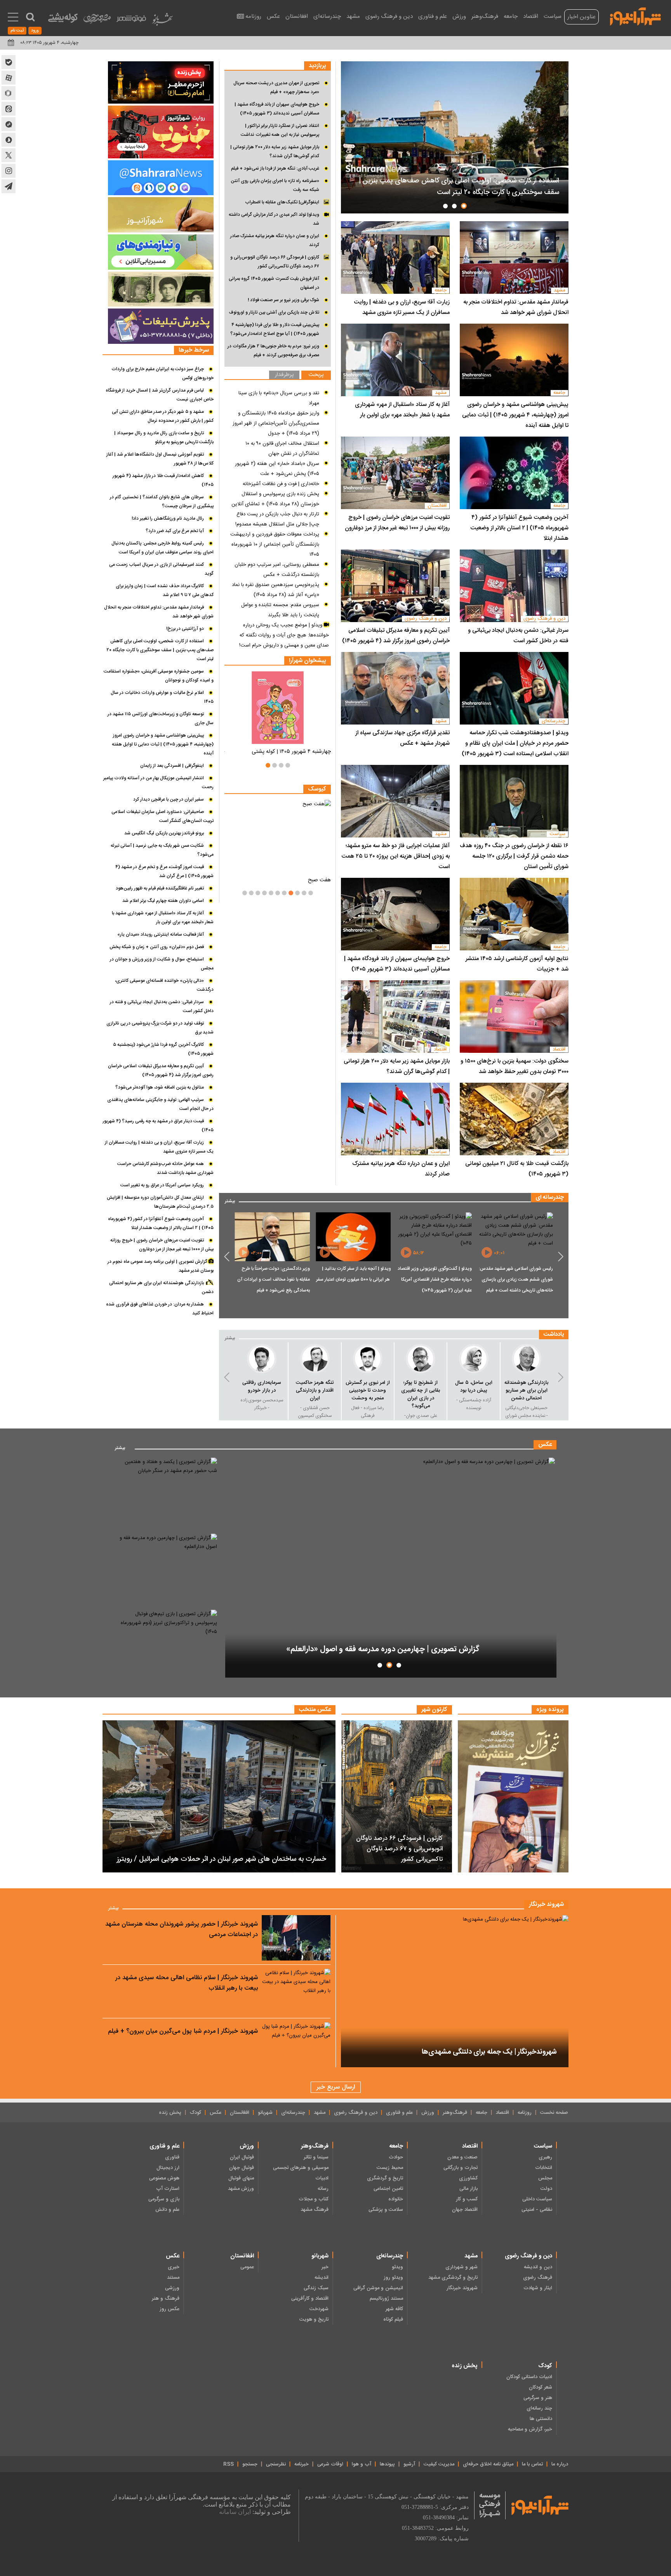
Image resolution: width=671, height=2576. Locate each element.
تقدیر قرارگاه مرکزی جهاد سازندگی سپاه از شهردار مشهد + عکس (402, 738)
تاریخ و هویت (314, 2319)
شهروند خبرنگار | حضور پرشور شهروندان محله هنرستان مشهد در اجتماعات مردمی (182, 1929)
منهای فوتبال (241, 2178)
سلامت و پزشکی (386, 2210)
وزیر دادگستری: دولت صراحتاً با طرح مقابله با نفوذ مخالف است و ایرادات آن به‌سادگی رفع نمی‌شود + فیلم (355, 1279)
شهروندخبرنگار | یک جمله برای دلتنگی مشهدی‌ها (489, 2052)
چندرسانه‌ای (327, 16)
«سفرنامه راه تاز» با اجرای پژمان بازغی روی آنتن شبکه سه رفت (275, 185)
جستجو (250, 2464)
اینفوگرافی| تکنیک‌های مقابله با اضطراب (282, 202)
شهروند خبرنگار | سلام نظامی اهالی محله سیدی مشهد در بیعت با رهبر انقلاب (187, 1983)
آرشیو (409, 2464)
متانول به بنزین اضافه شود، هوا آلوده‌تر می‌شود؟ (160, 1087)
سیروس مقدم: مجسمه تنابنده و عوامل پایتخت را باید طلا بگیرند (280, 610)
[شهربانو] (162, 21)
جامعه (511, 16)
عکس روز (169, 2309)
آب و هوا (362, 2464)
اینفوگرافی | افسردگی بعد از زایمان (172, 766)
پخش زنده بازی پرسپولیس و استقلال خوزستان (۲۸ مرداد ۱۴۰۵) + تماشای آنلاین (275, 499)
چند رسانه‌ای (539, 2408)
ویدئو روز (393, 2278)
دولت (546, 2189)
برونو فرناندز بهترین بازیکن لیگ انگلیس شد (164, 833)
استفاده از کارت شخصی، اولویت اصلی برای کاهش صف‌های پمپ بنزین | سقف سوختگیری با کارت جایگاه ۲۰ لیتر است (160, 650)
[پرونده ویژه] (513, 1796)
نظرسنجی (276, 2464)
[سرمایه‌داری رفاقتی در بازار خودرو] (315, 1359)
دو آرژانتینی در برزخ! (185, 629)
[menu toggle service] (13, 18)
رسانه (323, 2189)
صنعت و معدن (462, 2157)
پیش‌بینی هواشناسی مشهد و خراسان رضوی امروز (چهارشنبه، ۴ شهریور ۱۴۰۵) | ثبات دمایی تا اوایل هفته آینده (515, 415)
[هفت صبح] (278, 836)
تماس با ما (532, 2464)
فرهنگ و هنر (166, 2299)
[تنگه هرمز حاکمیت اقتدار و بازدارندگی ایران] (368, 1359)
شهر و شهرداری (462, 2267)
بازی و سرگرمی (164, 2199)
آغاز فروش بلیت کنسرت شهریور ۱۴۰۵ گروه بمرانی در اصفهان (274, 283)
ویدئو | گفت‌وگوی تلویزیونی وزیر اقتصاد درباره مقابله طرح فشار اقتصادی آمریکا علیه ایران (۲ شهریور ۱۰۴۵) (516, 1279)
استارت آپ (168, 2189)
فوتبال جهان (242, 2168)
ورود (35, 31)
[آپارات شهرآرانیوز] (9, 78)
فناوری (172, 2157)
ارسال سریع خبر (336, 2087)
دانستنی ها (541, 2419)
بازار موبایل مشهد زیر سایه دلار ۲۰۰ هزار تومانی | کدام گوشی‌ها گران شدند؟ (397, 1066)
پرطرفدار (284, 375)
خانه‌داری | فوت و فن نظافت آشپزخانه (281, 484)
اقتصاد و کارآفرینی (310, 2299)
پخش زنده (170, 2113)
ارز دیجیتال (168, 2168)
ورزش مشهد (241, 2189)
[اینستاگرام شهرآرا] (9, 171)
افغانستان (297, 16)
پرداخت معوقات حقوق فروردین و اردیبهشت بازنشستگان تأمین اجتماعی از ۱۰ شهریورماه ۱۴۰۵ (275, 544)
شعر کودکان (541, 2387)
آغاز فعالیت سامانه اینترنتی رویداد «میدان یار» (161, 934)
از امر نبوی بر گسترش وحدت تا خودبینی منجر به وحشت (421, 1390)
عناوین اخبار (581, 17)
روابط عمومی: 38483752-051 (435, 2528)
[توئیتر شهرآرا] (9, 155)
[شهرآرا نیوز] (636, 16)
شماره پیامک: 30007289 (442, 2539)
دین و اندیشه (538, 2267)
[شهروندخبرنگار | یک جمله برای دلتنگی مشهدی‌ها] (455, 1991)
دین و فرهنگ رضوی (389, 16)
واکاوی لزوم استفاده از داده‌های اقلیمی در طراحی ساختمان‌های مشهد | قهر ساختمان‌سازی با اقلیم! (456, 187)
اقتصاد (531, 16)
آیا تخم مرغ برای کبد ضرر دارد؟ (175, 531)
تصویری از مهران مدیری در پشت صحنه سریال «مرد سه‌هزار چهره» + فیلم (276, 88)
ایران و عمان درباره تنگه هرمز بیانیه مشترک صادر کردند (401, 1169)
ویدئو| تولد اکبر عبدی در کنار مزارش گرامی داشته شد (274, 219)
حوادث (396, 2157)
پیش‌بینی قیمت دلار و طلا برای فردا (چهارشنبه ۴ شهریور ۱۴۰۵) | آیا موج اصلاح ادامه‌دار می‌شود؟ (275, 329)
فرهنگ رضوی (538, 2278)
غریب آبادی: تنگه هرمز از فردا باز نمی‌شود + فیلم (275, 168)
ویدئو (397, 2267)
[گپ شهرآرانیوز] (9, 124)
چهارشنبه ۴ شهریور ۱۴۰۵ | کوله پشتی (291, 752)
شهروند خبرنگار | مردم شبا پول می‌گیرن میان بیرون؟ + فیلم (183, 2031)
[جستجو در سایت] (30, 17)
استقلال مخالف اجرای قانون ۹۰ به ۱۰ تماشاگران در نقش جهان (282, 449)
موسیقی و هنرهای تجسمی (301, 2168)
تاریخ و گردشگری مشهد (453, 2278)
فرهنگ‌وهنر (485, 16)
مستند (173, 2278)
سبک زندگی (316, 2288)
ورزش (459, 16)
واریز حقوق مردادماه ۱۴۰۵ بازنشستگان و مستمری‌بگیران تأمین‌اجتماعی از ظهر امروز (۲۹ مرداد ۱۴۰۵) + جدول (276, 423)
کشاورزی (468, 2178)
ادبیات (322, 2178)
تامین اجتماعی (388, 2189)
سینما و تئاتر (316, 2157)
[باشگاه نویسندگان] (161, 215)
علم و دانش (167, 2210)
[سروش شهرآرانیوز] (9, 140)
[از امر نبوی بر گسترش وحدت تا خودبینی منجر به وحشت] (421, 1359)
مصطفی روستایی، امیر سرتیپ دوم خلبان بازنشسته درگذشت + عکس (277, 570)
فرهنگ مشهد (315, 2210)
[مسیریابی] (161, 252)
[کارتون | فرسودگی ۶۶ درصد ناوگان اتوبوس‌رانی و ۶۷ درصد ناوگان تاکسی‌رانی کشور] (397, 1796)
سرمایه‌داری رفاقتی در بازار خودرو (315, 1387)
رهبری (545, 2157)
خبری (174, 2267)
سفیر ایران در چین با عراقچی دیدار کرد (169, 799)
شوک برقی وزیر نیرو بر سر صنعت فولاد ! (283, 300)
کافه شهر (394, 2309)
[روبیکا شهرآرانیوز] (9, 93)
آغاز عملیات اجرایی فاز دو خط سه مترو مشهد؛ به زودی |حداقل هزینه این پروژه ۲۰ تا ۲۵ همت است (395, 856)
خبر (325, 2267)
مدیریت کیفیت (439, 2464)
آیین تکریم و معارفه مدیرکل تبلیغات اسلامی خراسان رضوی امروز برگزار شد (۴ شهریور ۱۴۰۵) (396, 636)
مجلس (545, 2178)
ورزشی (172, 2288)
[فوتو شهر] (131, 20)
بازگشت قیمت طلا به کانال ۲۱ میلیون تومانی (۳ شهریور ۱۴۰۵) (517, 1169)
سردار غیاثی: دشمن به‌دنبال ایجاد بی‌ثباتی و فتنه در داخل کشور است (518, 636)
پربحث (316, 375)
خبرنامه (302, 2464)
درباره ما (560, 2464)
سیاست (553, 16)
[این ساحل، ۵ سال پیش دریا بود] (527, 1359)
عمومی (247, 2267)
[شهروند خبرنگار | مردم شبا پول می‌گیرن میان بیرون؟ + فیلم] (296, 2045)
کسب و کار (467, 2199)
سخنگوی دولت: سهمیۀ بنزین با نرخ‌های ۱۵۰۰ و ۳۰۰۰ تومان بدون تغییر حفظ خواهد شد (515, 1066)
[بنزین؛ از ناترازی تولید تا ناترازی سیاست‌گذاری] (262, 1359)
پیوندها (387, 2464)
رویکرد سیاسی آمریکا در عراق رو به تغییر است (162, 1185)
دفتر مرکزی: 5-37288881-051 (435, 2507)
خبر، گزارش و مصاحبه (530, 2429)
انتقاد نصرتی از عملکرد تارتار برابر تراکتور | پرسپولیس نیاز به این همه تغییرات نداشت (280, 130)
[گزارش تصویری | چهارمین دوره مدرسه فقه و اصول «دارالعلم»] (391, 1568)
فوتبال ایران (242, 2157)
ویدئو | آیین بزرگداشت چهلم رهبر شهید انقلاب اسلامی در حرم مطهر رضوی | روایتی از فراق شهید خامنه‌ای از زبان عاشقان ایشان (273, 1285)
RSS (229, 2464)
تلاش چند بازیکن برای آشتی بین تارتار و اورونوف (274, 312)
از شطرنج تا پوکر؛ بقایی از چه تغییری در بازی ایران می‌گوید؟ (474, 1394)
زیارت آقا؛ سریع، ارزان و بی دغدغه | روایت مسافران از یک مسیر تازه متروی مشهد (402, 307)
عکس (273, 16)
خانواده (396, 2199)
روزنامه (253, 16)
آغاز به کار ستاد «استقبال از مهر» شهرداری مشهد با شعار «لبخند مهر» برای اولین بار (402, 410)
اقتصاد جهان (465, 2210)
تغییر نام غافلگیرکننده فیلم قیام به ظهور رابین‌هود (160, 888)
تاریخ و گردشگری (385, 2178)
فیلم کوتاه (393, 2319)
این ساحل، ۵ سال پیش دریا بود (527, 1387)
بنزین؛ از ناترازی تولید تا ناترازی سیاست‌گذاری (262, 1390)
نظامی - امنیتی (537, 2210)
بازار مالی (468, 2189)
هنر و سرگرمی (538, 2398)
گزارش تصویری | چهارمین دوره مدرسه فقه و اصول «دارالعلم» (384, 1649)
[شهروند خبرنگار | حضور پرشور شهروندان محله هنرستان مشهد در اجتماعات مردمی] (296, 1938)
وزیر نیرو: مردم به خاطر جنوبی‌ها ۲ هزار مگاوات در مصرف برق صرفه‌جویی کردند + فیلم (273, 351)
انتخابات (544, 2168)
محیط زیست (390, 2168)
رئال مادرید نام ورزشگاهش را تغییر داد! (168, 518)
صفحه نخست (554, 2113)
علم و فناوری (433, 16)
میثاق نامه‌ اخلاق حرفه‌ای (488, 2464)
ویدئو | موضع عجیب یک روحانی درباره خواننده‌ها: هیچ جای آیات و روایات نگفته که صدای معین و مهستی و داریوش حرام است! (284, 635)
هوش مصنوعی (164, 2178)
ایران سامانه (235, 2512)
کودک (196, 2113)
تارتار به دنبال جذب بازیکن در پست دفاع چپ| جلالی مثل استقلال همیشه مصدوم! (277, 519)
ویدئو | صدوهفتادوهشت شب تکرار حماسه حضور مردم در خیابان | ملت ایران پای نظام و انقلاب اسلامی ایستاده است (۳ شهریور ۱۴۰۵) (515, 743)
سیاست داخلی (537, 2199)
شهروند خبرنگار (462, 2288)
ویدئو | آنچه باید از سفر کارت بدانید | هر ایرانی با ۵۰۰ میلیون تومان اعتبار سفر (434, 1274)
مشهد (353, 16)
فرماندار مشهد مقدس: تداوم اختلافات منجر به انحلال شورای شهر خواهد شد (516, 307)
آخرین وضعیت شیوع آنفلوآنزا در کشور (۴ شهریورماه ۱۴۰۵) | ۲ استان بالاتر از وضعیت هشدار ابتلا (519, 528)
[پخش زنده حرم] (161, 82)
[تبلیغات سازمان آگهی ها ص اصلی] (161, 326)
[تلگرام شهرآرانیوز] (9, 186)
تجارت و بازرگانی (461, 2168)
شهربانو (265, 2113)
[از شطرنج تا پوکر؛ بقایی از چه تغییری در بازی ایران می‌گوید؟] (474, 1359)
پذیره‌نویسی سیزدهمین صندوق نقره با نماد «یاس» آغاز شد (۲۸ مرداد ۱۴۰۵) (276, 590)
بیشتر (230, 1200)
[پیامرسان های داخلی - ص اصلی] (161, 178)
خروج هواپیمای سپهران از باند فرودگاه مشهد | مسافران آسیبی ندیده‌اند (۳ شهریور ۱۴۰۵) (397, 964)
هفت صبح (319, 880)
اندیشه (322, 2278)
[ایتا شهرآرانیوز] (9, 109)
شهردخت (319, 2309)
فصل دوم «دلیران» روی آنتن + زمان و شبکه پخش (157, 947)
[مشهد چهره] (97, 22)
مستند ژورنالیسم (386, 2299)
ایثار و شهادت (538, 2288)
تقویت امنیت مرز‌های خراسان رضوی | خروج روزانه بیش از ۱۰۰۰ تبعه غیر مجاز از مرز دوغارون (397, 523)
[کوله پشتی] (63, 20)
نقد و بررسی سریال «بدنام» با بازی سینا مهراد (279, 398)
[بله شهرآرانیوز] (9, 62)
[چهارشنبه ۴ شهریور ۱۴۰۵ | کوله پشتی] (278, 708)
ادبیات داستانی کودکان (529, 2377)
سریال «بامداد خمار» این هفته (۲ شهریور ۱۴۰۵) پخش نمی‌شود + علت (277, 469)
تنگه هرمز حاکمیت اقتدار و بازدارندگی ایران (368, 1390)
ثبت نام (17, 31)
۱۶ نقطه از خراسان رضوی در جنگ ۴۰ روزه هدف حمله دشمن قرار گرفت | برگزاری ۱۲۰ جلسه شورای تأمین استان (514, 856)
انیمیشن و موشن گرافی (378, 2288)
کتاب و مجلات (314, 2199)
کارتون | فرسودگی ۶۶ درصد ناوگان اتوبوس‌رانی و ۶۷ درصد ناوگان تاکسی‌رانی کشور (275, 262)
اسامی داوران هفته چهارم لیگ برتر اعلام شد (163, 901)
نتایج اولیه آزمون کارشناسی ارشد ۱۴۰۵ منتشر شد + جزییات (517, 964)
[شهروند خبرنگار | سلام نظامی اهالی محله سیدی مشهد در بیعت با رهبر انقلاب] (296, 1991)
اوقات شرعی (330, 2464)
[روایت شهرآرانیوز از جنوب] (161, 132)
